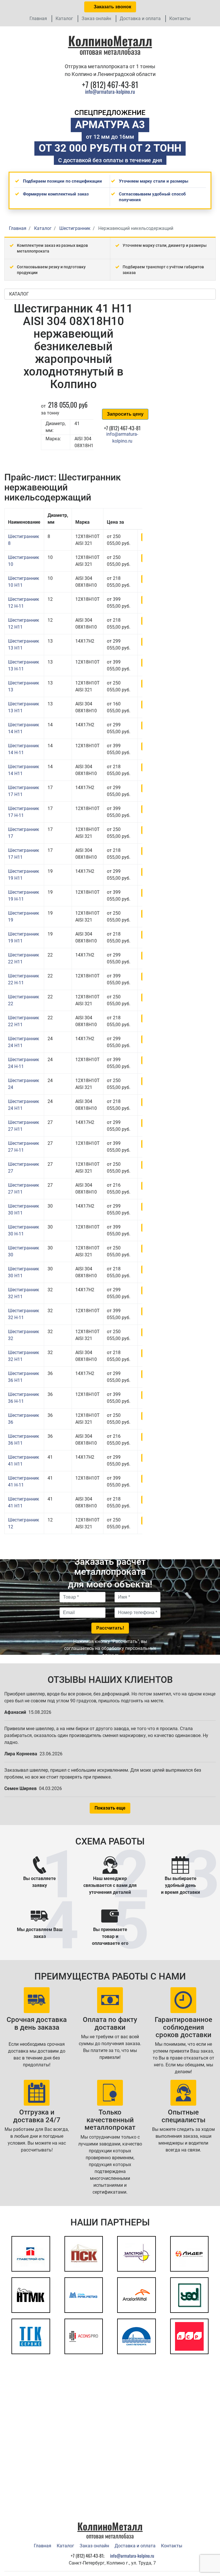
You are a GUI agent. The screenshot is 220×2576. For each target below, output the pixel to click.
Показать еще (110, 1808)
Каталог (64, 18)
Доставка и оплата (140, 18)
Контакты (180, 18)
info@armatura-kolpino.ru (110, 91)
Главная (38, 18)
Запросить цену (125, 414)
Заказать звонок (112, 7)
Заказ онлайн (96, 18)
